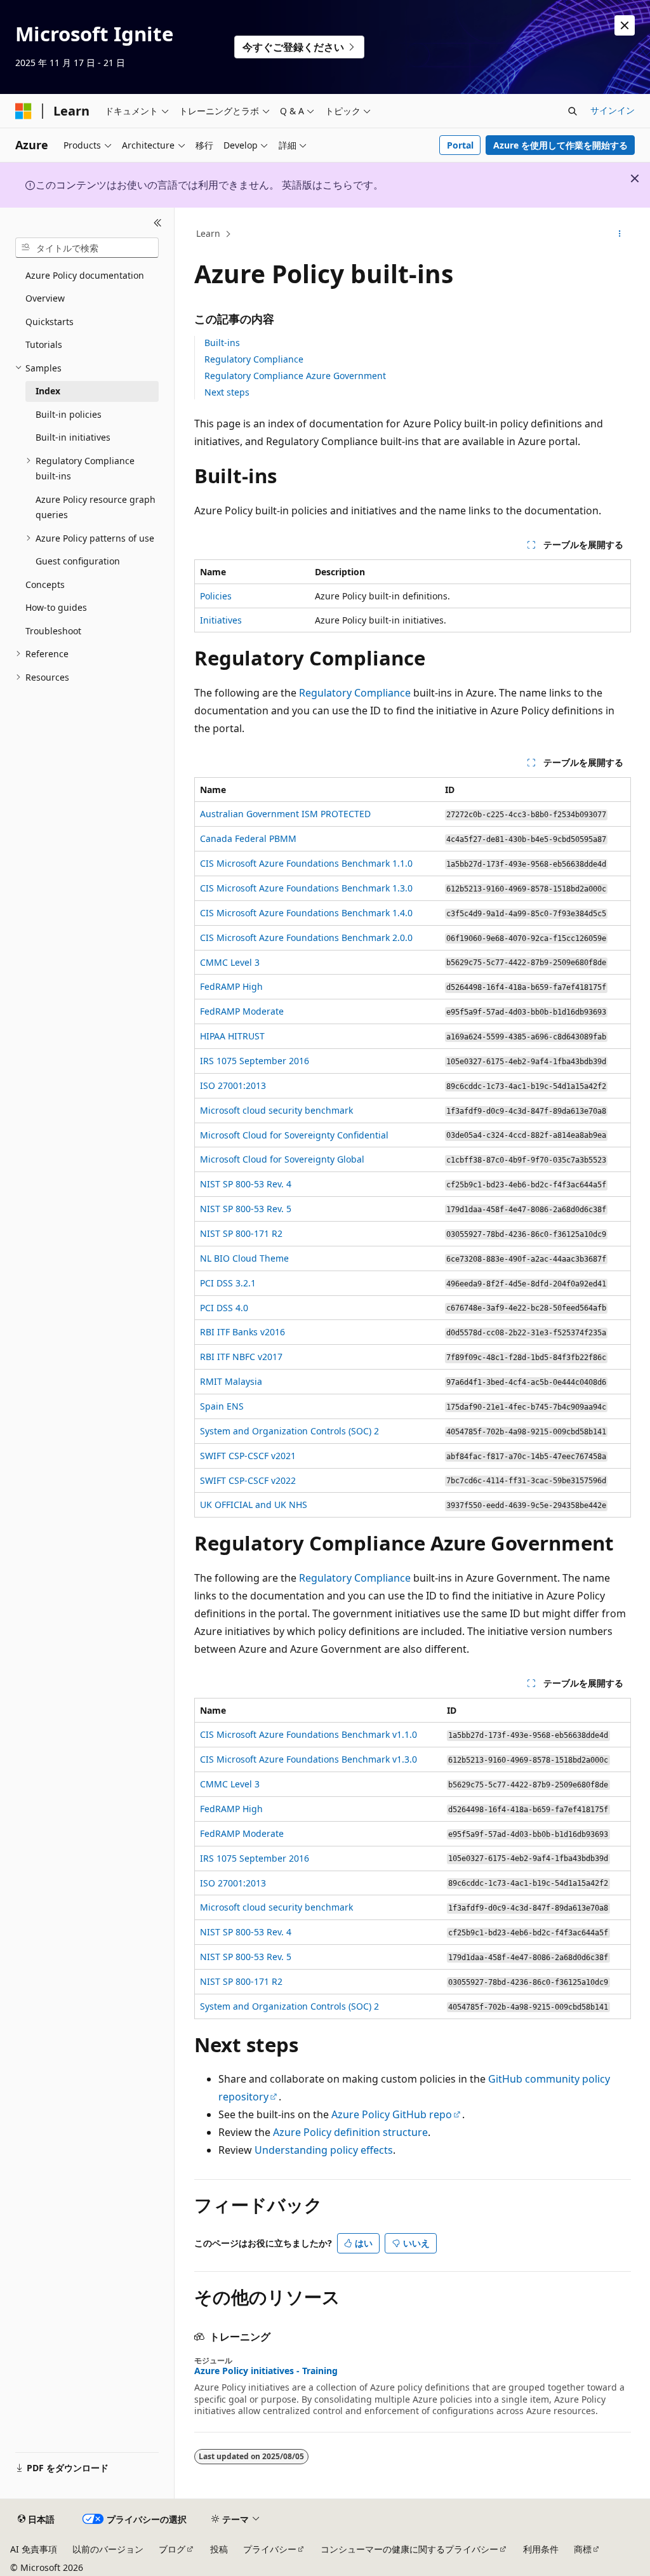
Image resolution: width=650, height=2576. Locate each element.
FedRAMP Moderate (242, 1011)
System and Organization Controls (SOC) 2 (289, 1431)
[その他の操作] (619, 234)
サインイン (613, 110)
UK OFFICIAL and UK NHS (254, 1505)
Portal (460, 145)
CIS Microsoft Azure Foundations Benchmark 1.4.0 (306, 913)
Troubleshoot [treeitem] (53, 631)
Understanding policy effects (324, 2150)
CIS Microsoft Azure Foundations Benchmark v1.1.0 (308, 1734)
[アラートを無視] (625, 25)
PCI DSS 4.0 (224, 1308)
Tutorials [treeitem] (44, 344)
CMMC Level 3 (230, 962)
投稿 (219, 2549)
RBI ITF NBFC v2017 (241, 1357)
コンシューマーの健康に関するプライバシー (409, 2549)
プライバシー (270, 2549)
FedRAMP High (231, 986)
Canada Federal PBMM (248, 838)
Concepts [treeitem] (45, 584)
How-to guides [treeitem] (56, 607)
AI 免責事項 (34, 2549)
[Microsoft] (23, 111)
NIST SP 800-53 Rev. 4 (246, 1184)
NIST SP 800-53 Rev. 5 (246, 1209)
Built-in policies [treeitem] (69, 414)
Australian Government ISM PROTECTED (285, 814)
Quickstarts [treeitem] (50, 322)
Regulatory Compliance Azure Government (295, 376)
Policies (216, 596)
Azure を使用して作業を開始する (560, 145)
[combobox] (87, 248)
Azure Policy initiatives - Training (266, 2371)
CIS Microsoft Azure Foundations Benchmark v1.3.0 (308, 1759)
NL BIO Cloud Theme (244, 1258)
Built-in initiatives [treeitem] (73, 437)
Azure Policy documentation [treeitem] (85, 275)
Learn (208, 233)
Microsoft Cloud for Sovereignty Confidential (294, 1135)
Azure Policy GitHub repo (392, 2114)
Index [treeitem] (48, 391)
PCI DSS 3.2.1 (228, 1283)
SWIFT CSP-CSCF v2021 (248, 1456)
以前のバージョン (108, 2549)
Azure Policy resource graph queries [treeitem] (96, 507)
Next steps (227, 392)
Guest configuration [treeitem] (78, 561)
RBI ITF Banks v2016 (242, 1332)
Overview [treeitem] (45, 298)
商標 (583, 2549)
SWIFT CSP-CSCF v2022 (248, 1480)
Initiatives (221, 620)
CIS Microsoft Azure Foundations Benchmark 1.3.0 (306, 888)
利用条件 (541, 2549)
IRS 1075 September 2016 (255, 1061)
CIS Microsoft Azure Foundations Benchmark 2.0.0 (306, 938)
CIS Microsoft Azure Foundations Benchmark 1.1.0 (306, 863)
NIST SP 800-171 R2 (241, 1233)
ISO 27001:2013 (233, 1085)
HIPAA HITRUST (232, 1036)
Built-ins (222, 343)
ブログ (172, 2549)
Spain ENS (222, 1406)
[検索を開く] (573, 111)
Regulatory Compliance (254, 359)
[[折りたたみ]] (158, 223)
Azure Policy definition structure (350, 2132)
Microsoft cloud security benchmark (276, 1110)
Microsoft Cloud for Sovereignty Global (282, 1159)
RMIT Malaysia (231, 1381)
